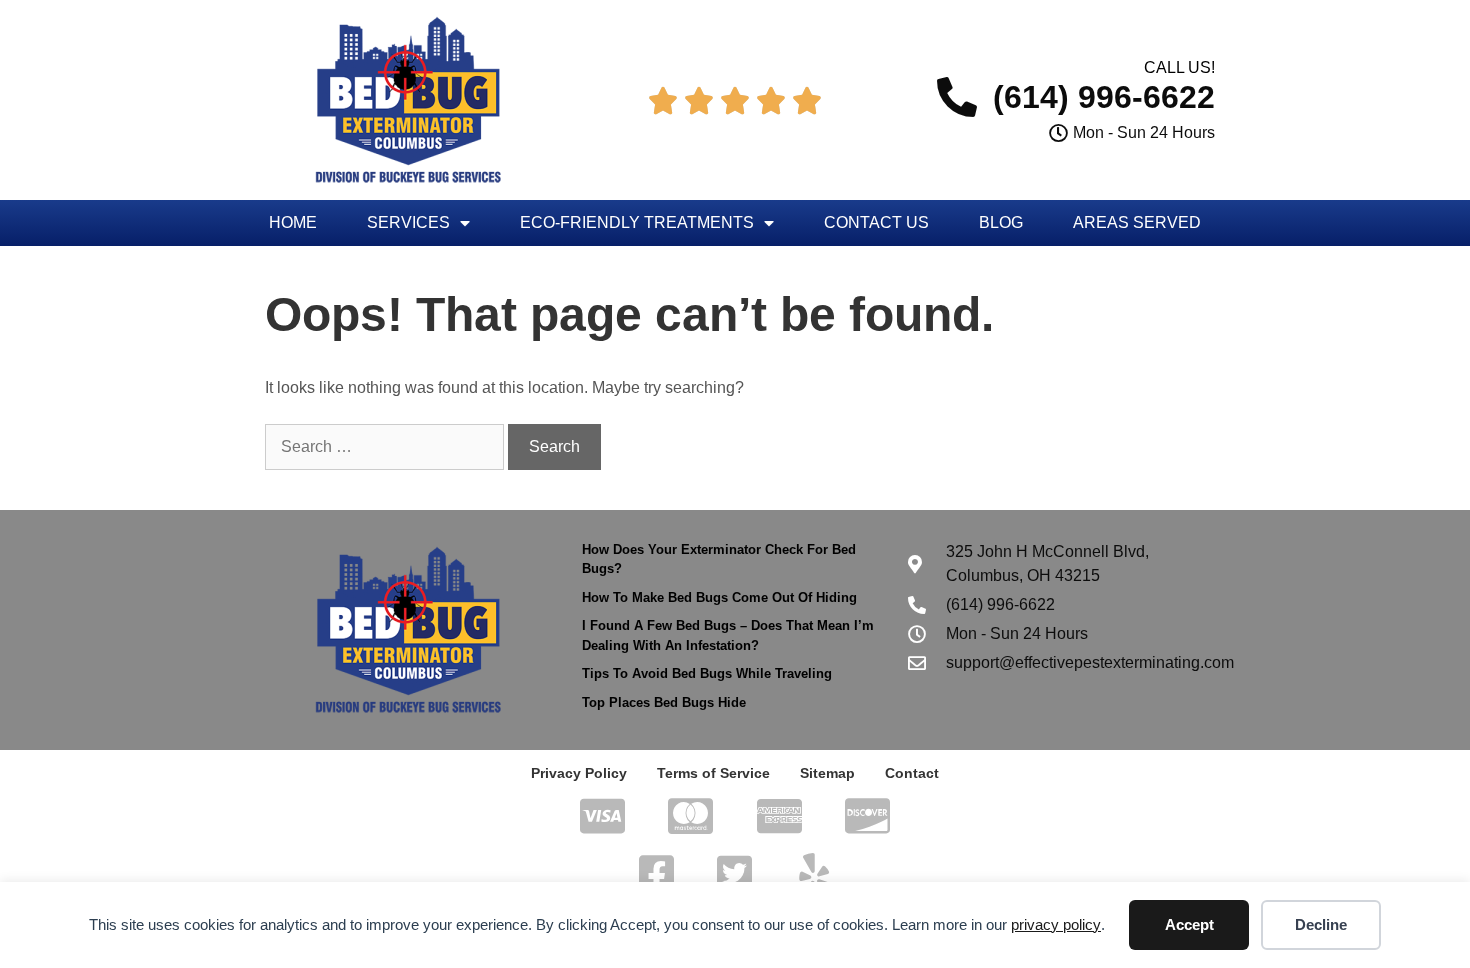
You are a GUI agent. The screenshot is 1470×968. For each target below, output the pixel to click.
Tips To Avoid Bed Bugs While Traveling (707, 673)
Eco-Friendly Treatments (637, 222)
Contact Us (876, 222)
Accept (1189, 924)
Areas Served (1137, 222)
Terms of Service (713, 773)
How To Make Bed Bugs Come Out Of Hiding (719, 597)
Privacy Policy (579, 773)
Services (408, 222)
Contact (912, 773)
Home (293, 222)
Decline (1321, 924)
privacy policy (1056, 924)
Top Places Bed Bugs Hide (664, 702)
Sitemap (827, 773)
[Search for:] (386, 446)
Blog (1001, 222)
